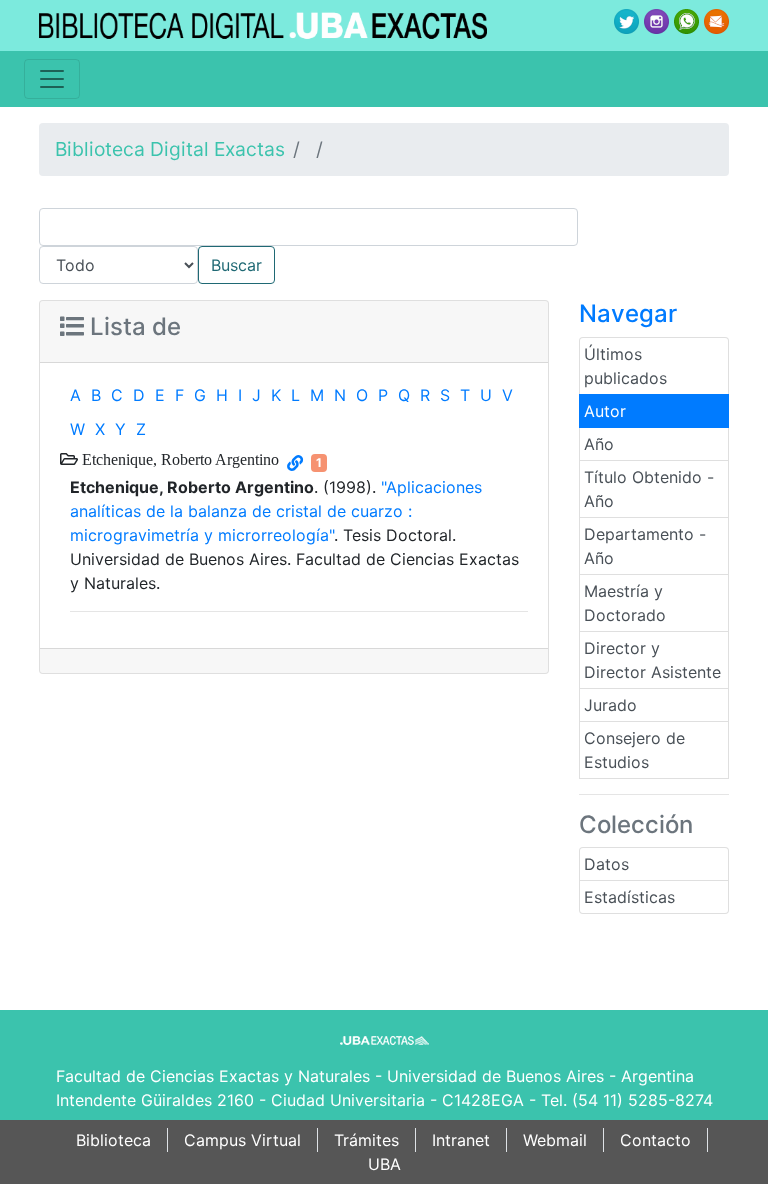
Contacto (655, 1140)
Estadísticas (629, 897)
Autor (605, 411)
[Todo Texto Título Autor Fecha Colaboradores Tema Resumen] (384, 246)
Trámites (366, 1140)
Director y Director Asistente (652, 660)
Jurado (610, 705)
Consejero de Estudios (634, 750)
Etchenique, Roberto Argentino (178, 459)
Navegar (628, 313)
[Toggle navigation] (52, 79)
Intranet (461, 1140)
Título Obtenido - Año (649, 489)
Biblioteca (113, 1140)
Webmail (555, 1140)
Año (599, 444)
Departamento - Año (645, 546)
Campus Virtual (242, 1140)
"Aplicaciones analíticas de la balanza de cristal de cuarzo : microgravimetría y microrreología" (276, 511)
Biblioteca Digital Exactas (170, 149)
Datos (606, 864)
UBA (384, 1164)
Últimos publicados (625, 366)
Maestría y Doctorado (625, 603)
